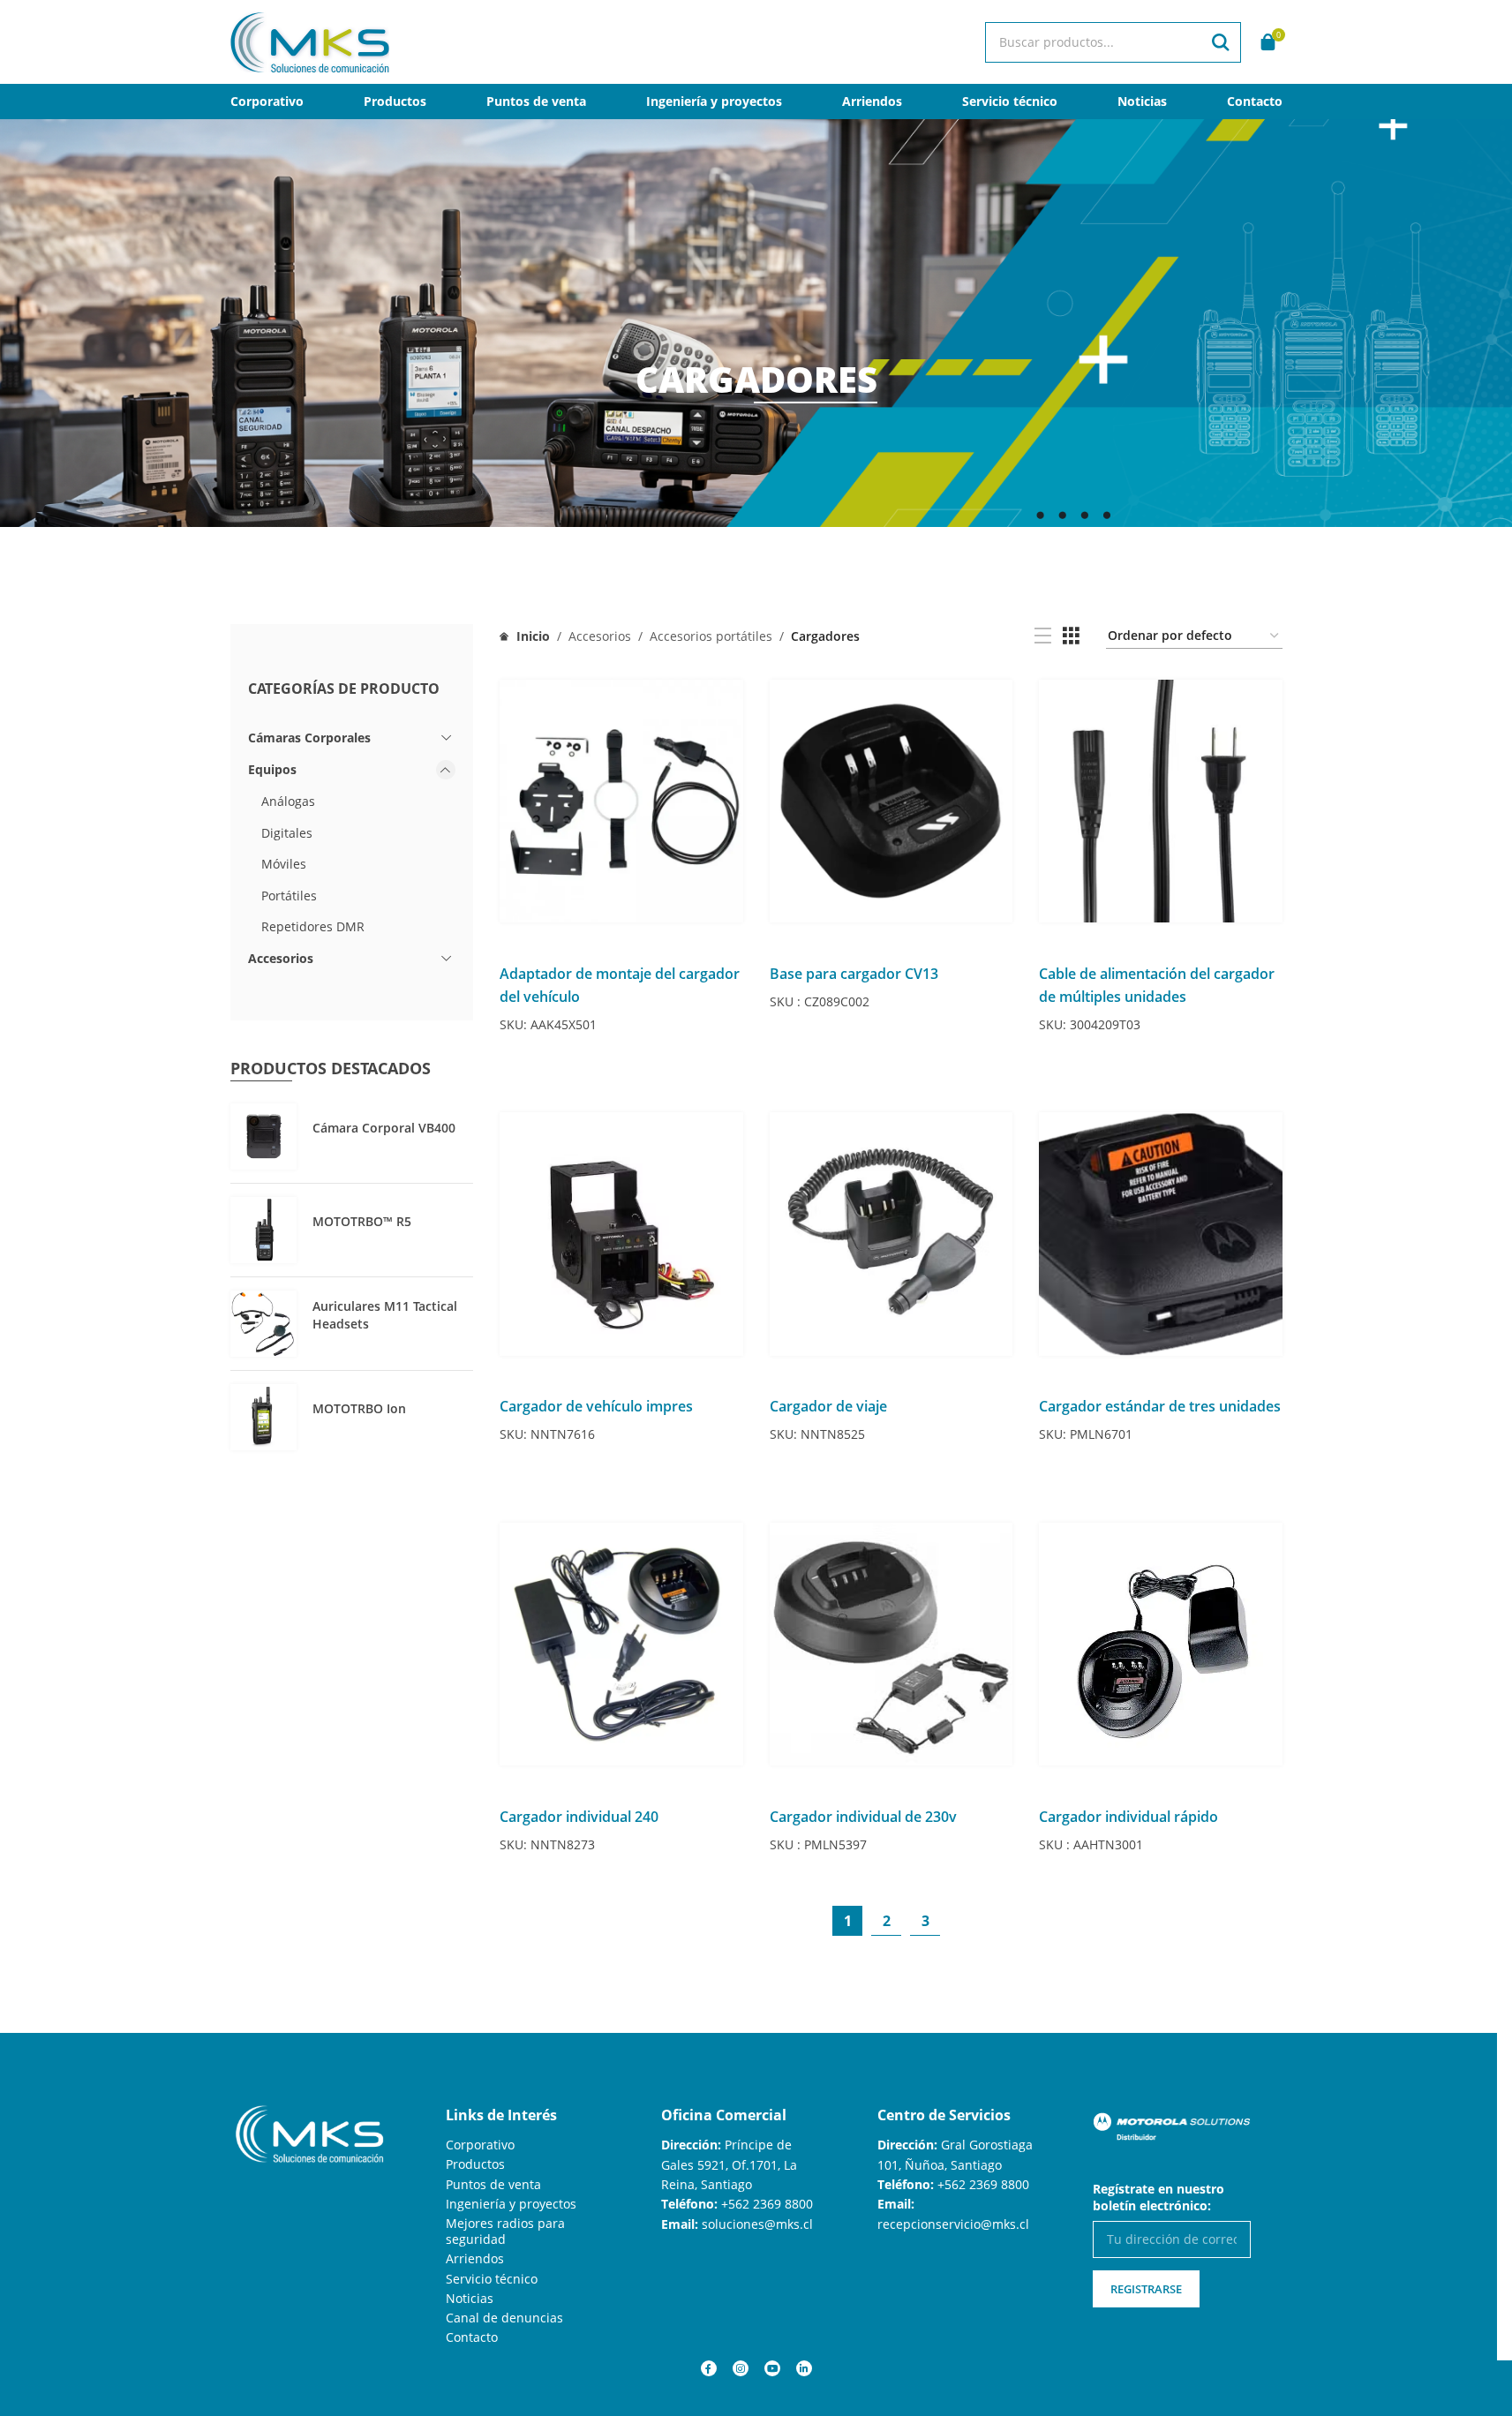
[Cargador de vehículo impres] (621, 1234)
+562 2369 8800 (767, 2204)
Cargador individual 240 (579, 1817)
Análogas (288, 801)
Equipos (272, 769)
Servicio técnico (492, 2279)
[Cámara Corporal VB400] (263, 1136)
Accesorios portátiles (711, 636)
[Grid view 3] (1071, 636)
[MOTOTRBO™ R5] (263, 1230)
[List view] (1043, 636)
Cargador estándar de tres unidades (1160, 1406)
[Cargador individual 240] (621, 1645)
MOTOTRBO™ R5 (362, 1221)
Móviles (284, 864)
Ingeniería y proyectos (511, 2204)
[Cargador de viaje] (891, 1234)
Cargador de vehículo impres (596, 1406)
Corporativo (480, 2145)
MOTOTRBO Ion (359, 1408)
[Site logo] (310, 40)
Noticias (470, 2298)
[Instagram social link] (741, 2368)
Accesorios (281, 958)
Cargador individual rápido (1128, 1817)
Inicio (531, 636)
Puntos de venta (493, 2184)
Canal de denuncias (504, 2318)
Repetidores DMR (313, 926)
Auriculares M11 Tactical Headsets (385, 1315)
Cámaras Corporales (309, 738)
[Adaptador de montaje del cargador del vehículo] (621, 802)
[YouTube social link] (772, 2368)
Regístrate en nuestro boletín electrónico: (1158, 2197)
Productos (475, 2164)
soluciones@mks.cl (757, 2224)
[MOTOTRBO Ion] (263, 1417)
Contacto (472, 2337)
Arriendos (475, 2258)
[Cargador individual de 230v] (891, 1645)
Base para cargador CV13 (854, 974)
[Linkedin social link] (804, 2368)
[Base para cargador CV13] (891, 802)
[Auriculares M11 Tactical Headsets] (263, 1324)
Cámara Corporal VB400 (384, 1128)
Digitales (287, 833)
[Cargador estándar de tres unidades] (1161, 1234)
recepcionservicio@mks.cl (953, 2224)
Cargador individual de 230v (863, 1817)
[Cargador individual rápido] (1161, 1645)
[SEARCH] (1221, 42)
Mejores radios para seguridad (505, 2231)
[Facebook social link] (709, 2368)
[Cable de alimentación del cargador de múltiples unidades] (1161, 802)
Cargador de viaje (828, 1406)
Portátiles (289, 896)
